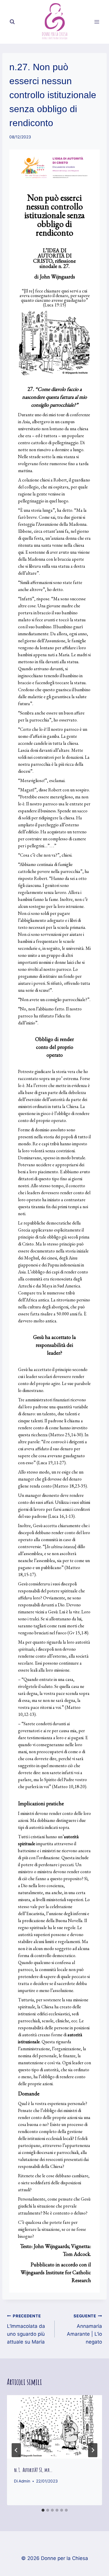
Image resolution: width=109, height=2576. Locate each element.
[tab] (43, 2510)
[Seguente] (93, 2450)
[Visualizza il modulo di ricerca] (12, 22)
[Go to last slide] (16, 2450)
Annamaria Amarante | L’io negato (84, 2329)
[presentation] (54, 2427)
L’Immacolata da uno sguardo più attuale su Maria (26, 2329)
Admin (24, 2481)
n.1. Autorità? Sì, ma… (33, 2470)
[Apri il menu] (97, 22)
